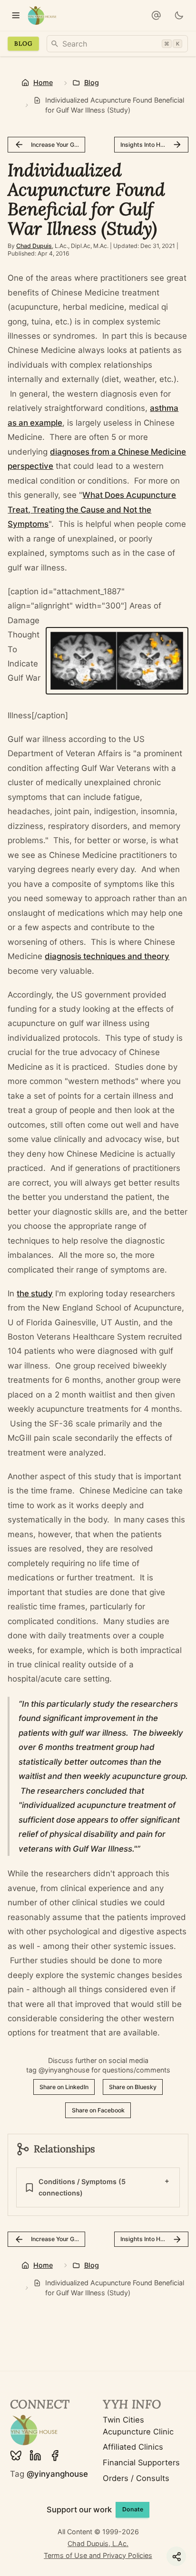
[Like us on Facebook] (55, 2456)
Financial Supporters (141, 2462)
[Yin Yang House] (42, 15)
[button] (156, 15)
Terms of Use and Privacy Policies (98, 2555)
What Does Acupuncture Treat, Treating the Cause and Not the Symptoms (92, 509)
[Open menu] (15, 15)
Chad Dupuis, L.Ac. (98, 2543)
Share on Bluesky (133, 2087)
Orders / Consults (136, 2478)
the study (35, 1293)
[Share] (176, 2556)
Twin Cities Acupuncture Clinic (138, 2426)
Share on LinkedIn (64, 2087)
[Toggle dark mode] (179, 15)
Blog (24, 43)
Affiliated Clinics (133, 2447)
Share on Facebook (98, 2110)
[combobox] (117, 44)
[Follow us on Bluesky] (16, 2456)
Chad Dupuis (34, 246)
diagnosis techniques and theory (107, 956)
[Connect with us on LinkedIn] (35, 2456)
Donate (133, 2509)
